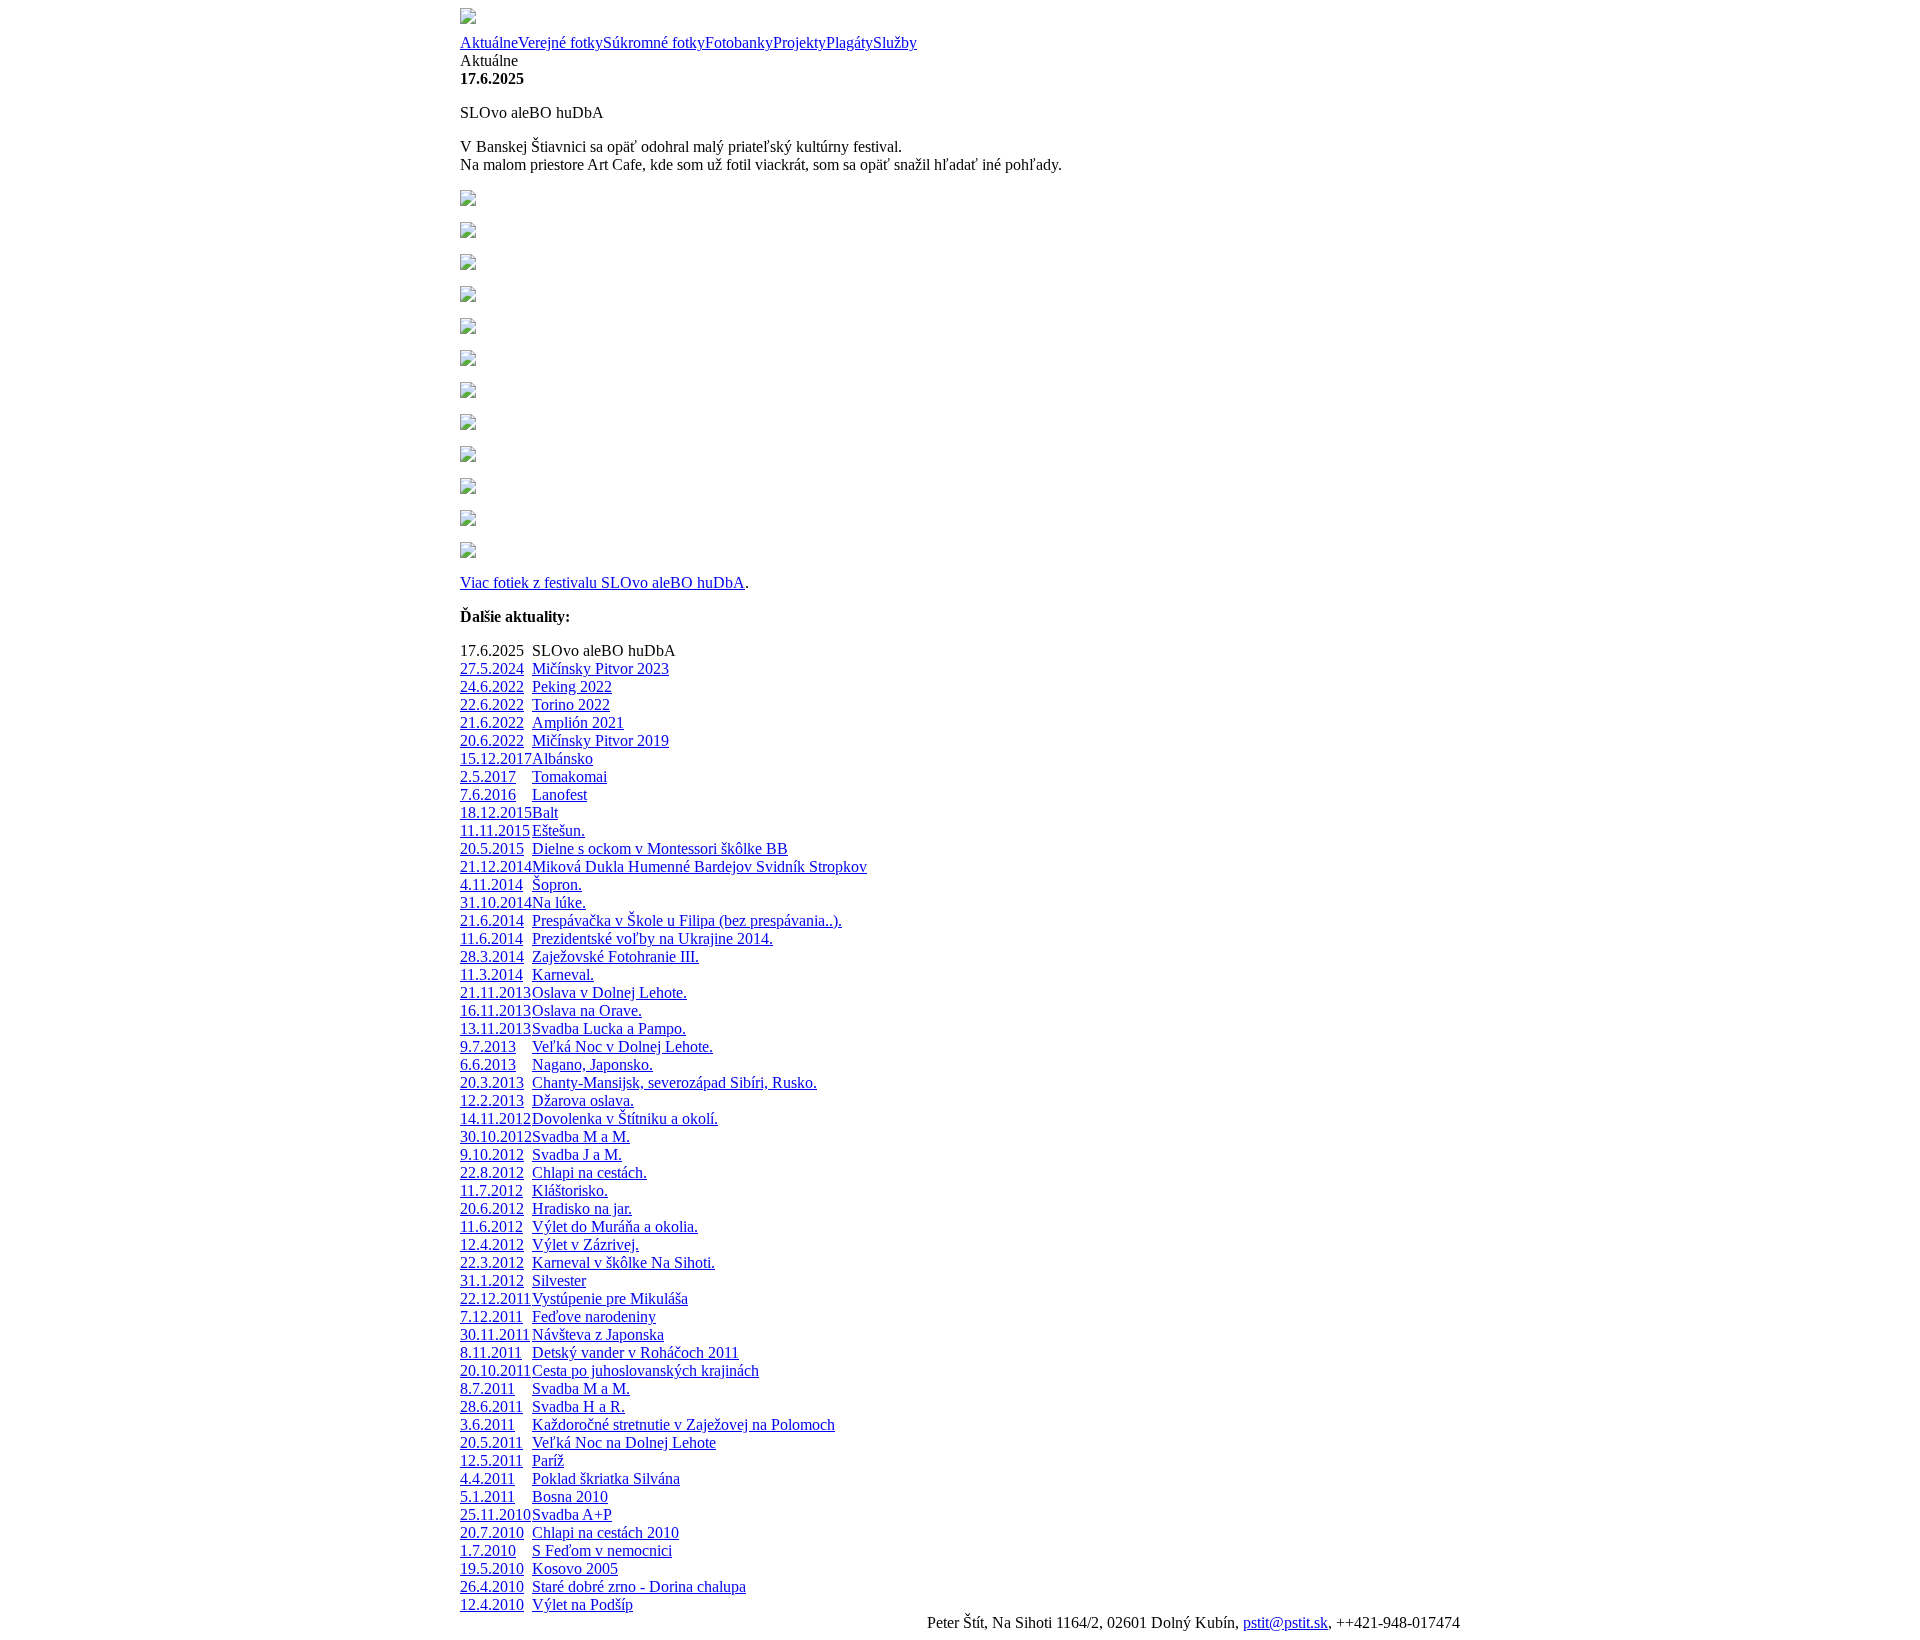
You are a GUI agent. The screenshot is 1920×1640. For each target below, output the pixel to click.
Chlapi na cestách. (589, 1172)
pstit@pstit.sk (1285, 1622)
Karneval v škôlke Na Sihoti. (623, 1262)
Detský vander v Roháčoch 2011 (635, 1352)
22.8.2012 (492, 1172)
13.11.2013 (495, 1028)
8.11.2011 (491, 1352)
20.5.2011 (491, 1442)
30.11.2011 (495, 1334)
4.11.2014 (491, 884)
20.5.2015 (492, 848)
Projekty (799, 42)
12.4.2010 (492, 1604)
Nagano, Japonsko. (592, 1064)
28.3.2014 (492, 956)
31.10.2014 (496, 902)
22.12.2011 (495, 1298)
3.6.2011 (487, 1424)
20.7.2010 (492, 1532)
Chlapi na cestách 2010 (605, 1532)
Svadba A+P (572, 1514)
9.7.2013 (488, 1046)
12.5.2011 (491, 1460)
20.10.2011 (495, 1370)
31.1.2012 (492, 1280)
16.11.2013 (495, 1010)
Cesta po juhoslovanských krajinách (645, 1370)
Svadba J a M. (577, 1154)
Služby (895, 42)
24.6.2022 (492, 686)
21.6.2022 (492, 722)
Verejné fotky (560, 42)
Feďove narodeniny (594, 1316)
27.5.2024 (492, 668)
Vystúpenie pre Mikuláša (610, 1298)
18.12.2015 (496, 812)
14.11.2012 (495, 1118)
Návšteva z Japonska (598, 1334)
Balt (545, 812)
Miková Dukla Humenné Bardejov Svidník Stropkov (699, 866)
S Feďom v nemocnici (602, 1550)
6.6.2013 (488, 1064)
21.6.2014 (492, 920)
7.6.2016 (488, 794)
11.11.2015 (495, 830)
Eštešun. (558, 830)
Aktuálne (489, 42)
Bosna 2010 (570, 1496)
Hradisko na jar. (582, 1208)
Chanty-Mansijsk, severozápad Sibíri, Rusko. (674, 1082)
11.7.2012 (491, 1190)
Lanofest (559, 794)
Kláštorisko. (570, 1190)
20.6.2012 (492, 1208)
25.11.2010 (495, 1514)
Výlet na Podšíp (582, 1604)
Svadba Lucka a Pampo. (609, 1028)
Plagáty (849, 42)
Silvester (559, 1280)
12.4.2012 (492, 1244)
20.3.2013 (492, 1082)
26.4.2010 (492, 1586)
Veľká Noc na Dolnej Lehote (624, 1442)
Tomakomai (569, 776)
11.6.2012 (491, 1226)
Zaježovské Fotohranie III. (615, 956)
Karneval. (563, 974)
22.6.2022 (492, 704)
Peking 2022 (572, 686)
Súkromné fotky (654, 42)
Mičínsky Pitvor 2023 (600, 668)
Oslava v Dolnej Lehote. (609, 992)
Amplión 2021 (578, 722)
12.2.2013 (492, 1100)
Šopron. (557, 884)
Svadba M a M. (581, 1136)
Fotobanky (739, 42)
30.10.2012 (496, 1136)
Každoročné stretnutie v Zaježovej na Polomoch (683, 1424)
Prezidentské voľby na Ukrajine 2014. (652, 938)
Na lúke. (559, 902)
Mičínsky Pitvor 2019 (600, 740)
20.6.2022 (492, 740)
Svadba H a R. (578, 1406)
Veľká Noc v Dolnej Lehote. (622, 1046)
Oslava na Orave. (587, 1010)
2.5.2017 (488, 776)
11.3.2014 (491, 974)
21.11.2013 (495, 992)
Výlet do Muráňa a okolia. (615, 1226)
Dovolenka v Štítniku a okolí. (625, 1118)
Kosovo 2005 (575, 1568)
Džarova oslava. (583, 1100)
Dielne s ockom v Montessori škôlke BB (660, 848)
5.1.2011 (487, 1496)
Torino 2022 (571, 704)
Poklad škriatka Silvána (606, 1478)
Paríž (548, 1460)
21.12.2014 (496, 866)
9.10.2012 (492, 1154)
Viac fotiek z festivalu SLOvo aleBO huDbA (602, 582)
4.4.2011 (487, 1478)
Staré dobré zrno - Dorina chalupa (639, 1586)
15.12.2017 (496, 758)
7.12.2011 (491, 1316)
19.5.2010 (492, 1568)
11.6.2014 (491, 938)
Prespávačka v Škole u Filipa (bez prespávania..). (687, 920)
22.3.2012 (492, 1262)
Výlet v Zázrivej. (585, 1244)
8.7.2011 (487, 1388)
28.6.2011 (491, 1406)
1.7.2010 (488, 1550)
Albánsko (562, 758)
